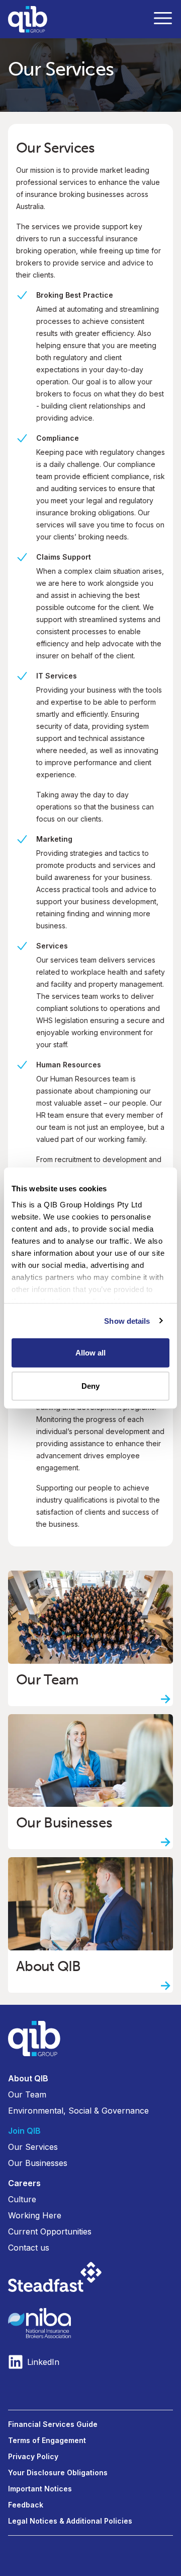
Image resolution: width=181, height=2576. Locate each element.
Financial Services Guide (53, 2424)
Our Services (33, 2147)
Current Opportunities (50, 2231)
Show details (127, 1320)
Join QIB (24, 2131)
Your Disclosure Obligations (58, 2472)
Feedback (26, 2505)
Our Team (27, 2094)
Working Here (35, 2215)
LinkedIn (43, 2362)
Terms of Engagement (47, 2440)
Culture (22, 2199)
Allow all (91, 1353)
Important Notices (40, 2489)
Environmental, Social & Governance (78, 2111)
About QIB (28, 2078)
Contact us (29, 2248)
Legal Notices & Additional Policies (70, 2521)
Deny (90, 1385)
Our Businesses (38, 2163)
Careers (24, 2183)
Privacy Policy (33, 2456)
